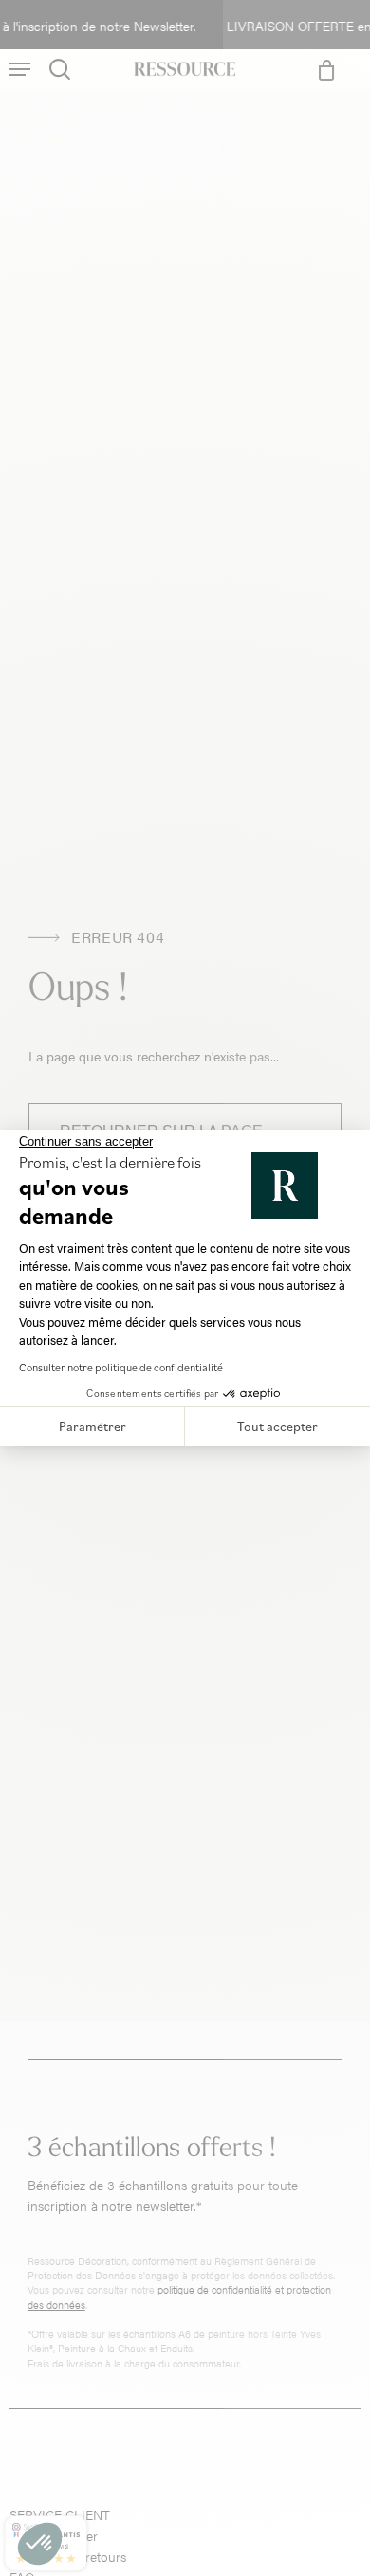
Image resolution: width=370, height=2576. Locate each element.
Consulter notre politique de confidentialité (121, 1367)
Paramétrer (92, 1426)
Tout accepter (277, 1426)
